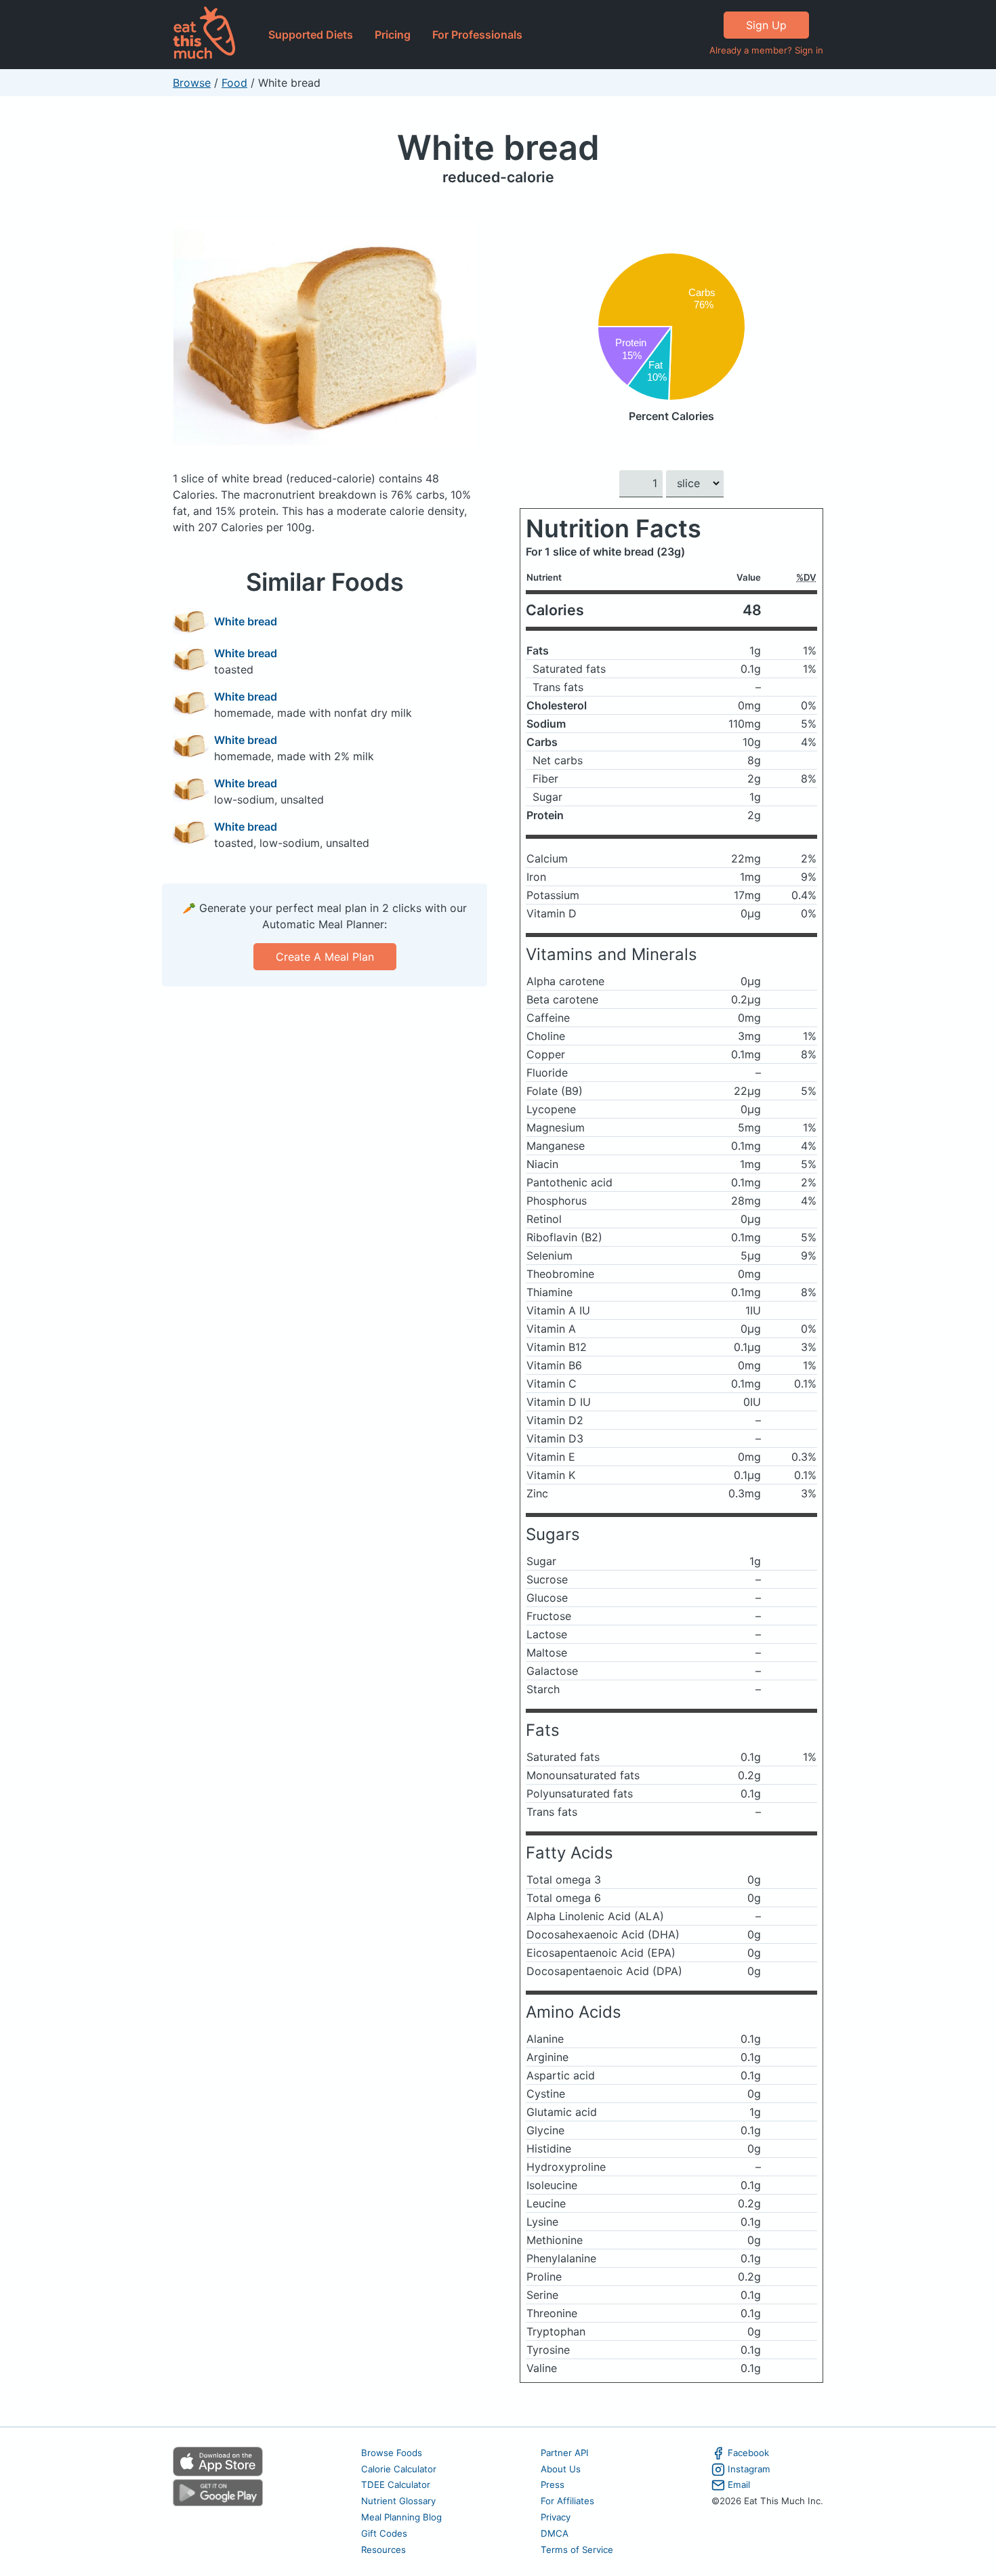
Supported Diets (311, 35)
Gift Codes (384, 2533)
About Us (561, 2469)
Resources (383, 2550)
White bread (498, 147)
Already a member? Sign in (766, 50)
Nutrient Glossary (398, 2501)
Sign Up (766, 25)
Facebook (748, 2453)
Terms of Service (577, 2550)
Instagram (749, 2469)
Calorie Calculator (399, 2469)
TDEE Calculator (396, 2485)
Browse (192, 83)
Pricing (393, 35)
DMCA (555, 2533)
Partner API (565, 2453)
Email (739, 2485)
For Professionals (477, 35)
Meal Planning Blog (401, 2517)
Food (234, 83)
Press (553, 2485)
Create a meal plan (325, 957)
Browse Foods (392, 2453)
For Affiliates (567, 2501)
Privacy (556, 2517)
